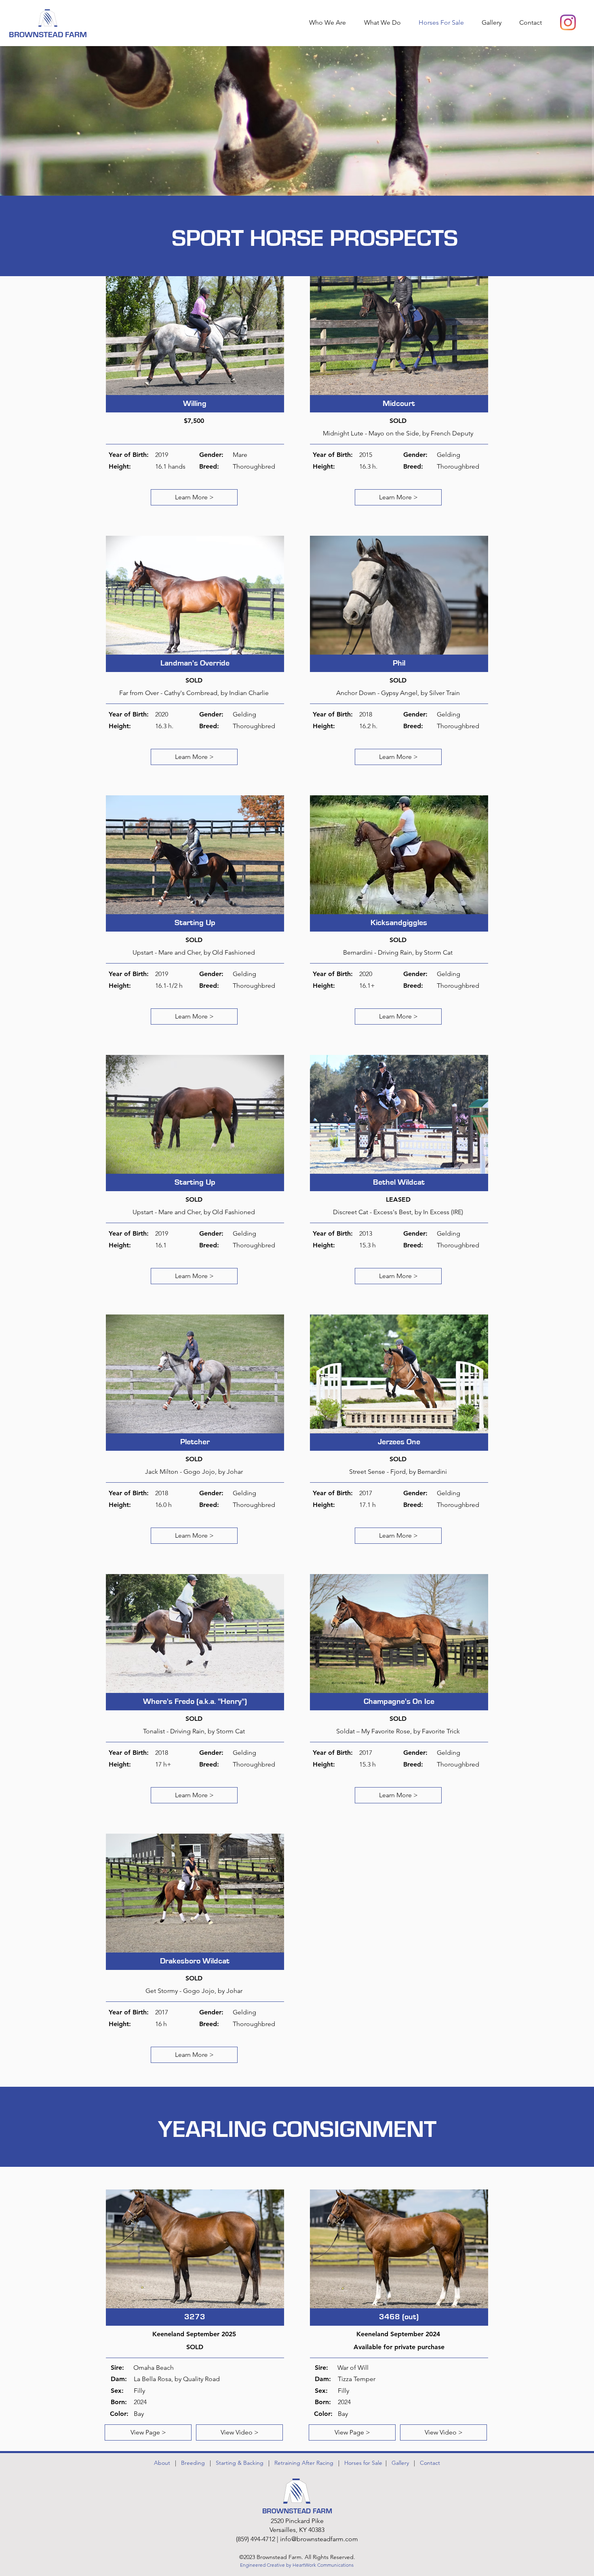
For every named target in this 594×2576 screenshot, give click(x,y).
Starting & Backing (240, 2463)
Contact (430, 2463)
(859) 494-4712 (256, 2539)
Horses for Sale (365, 2463)
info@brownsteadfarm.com (319, 2539)
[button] (385, 22)
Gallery (400, 2463)
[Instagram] (568, 22)
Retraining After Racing (304, 2463)
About (162, 2463)
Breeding (193, 2463)
